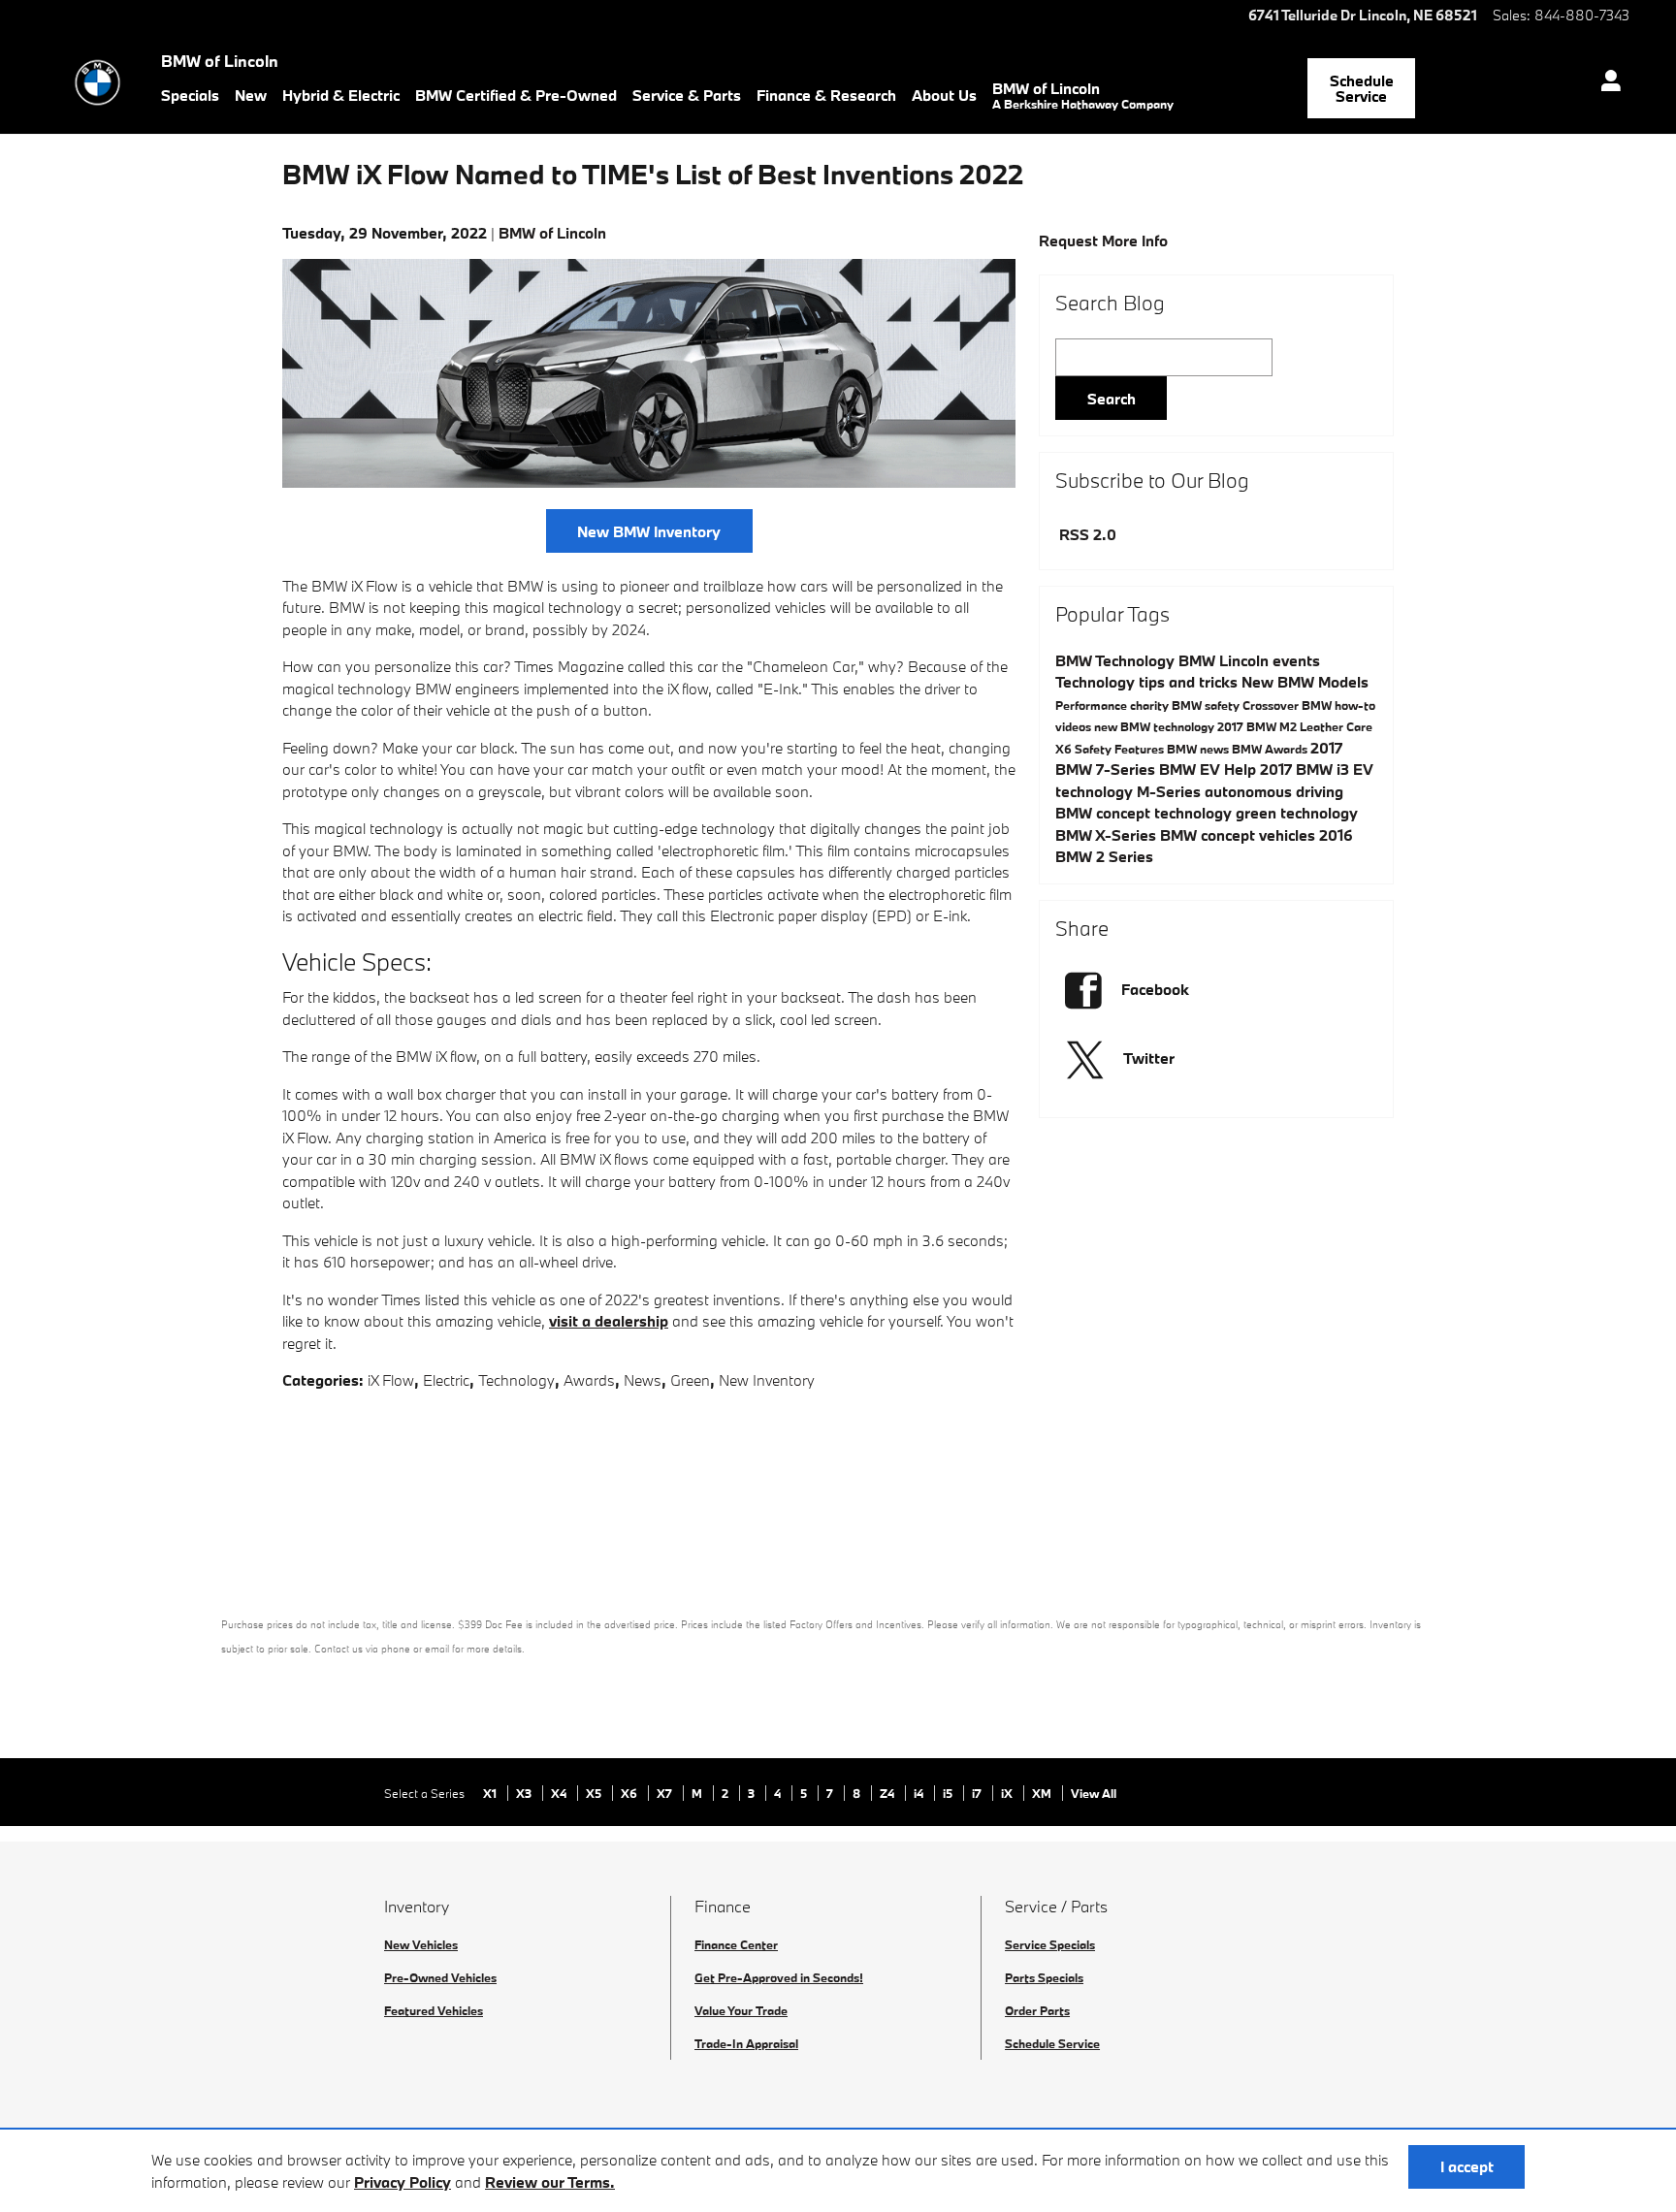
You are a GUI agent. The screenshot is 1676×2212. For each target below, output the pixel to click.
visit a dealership (609, 1321)
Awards (589, 1380)
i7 (978, 1793)
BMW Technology (1117, 660)
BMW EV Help (1209, 769)
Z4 (888, 1793)
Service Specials (1050, 1944)
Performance (1093, 705)
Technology (516, 1380)
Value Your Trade (741, 2010)
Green (690, 1380)
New (251, 95)
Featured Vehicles (434, 2010)
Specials (190, 95)
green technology (1297, 813)
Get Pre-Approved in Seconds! (779, 1977)
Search (1112, 399)
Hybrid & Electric (341, 95)
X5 (595, 1793)
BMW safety (1207, 705)
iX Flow (391, 1380)
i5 (949, 1793)
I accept (1467, 2166)
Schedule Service (1362, 89)
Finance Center (736, 1944)
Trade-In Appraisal (746, 2043)
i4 (920, 1793)
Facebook (1155, 989)
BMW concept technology (1145, 813)
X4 (560, 1793)
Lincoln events (1270, 660)
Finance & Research (826, 95)
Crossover (1272, 705)
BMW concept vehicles (1240, 835)
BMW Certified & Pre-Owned (516, 95)
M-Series (1171, 791)
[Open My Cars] (1606, 83)
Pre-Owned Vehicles (440, 1977)
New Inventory (767, 1380)
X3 (525, 1793)
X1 (491, 1793)
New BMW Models (1305, 682)
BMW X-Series (1108, 835)
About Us (944, 95)
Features (1141, 749)
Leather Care (1336, 726)
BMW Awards (1271, 749)
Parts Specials (1044, 1977)
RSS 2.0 (1086, 534)
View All (1094, 1793)
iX (1008, 1793)
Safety (1095, 749)
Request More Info (1103, 240)
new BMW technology (1156, 726)
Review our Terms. (550, 2182)
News (643, 1380)
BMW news (1199, 749)
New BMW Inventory (649, 531)
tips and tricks (1190, 682)
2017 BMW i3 (1306, 769)
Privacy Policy (403, 2182)
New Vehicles (421, 1944)
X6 (1065, 749)
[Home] (97, 82)
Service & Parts (687, 95)
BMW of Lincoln (1083, 95)
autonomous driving (1274, 791)
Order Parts (1037, 2010)
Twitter (1149, 1058)
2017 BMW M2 (1258, 726)
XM (1043, 1793)
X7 (666, 1793)
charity (1151, 705)
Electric (446, 1380)
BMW (1199, 660)
